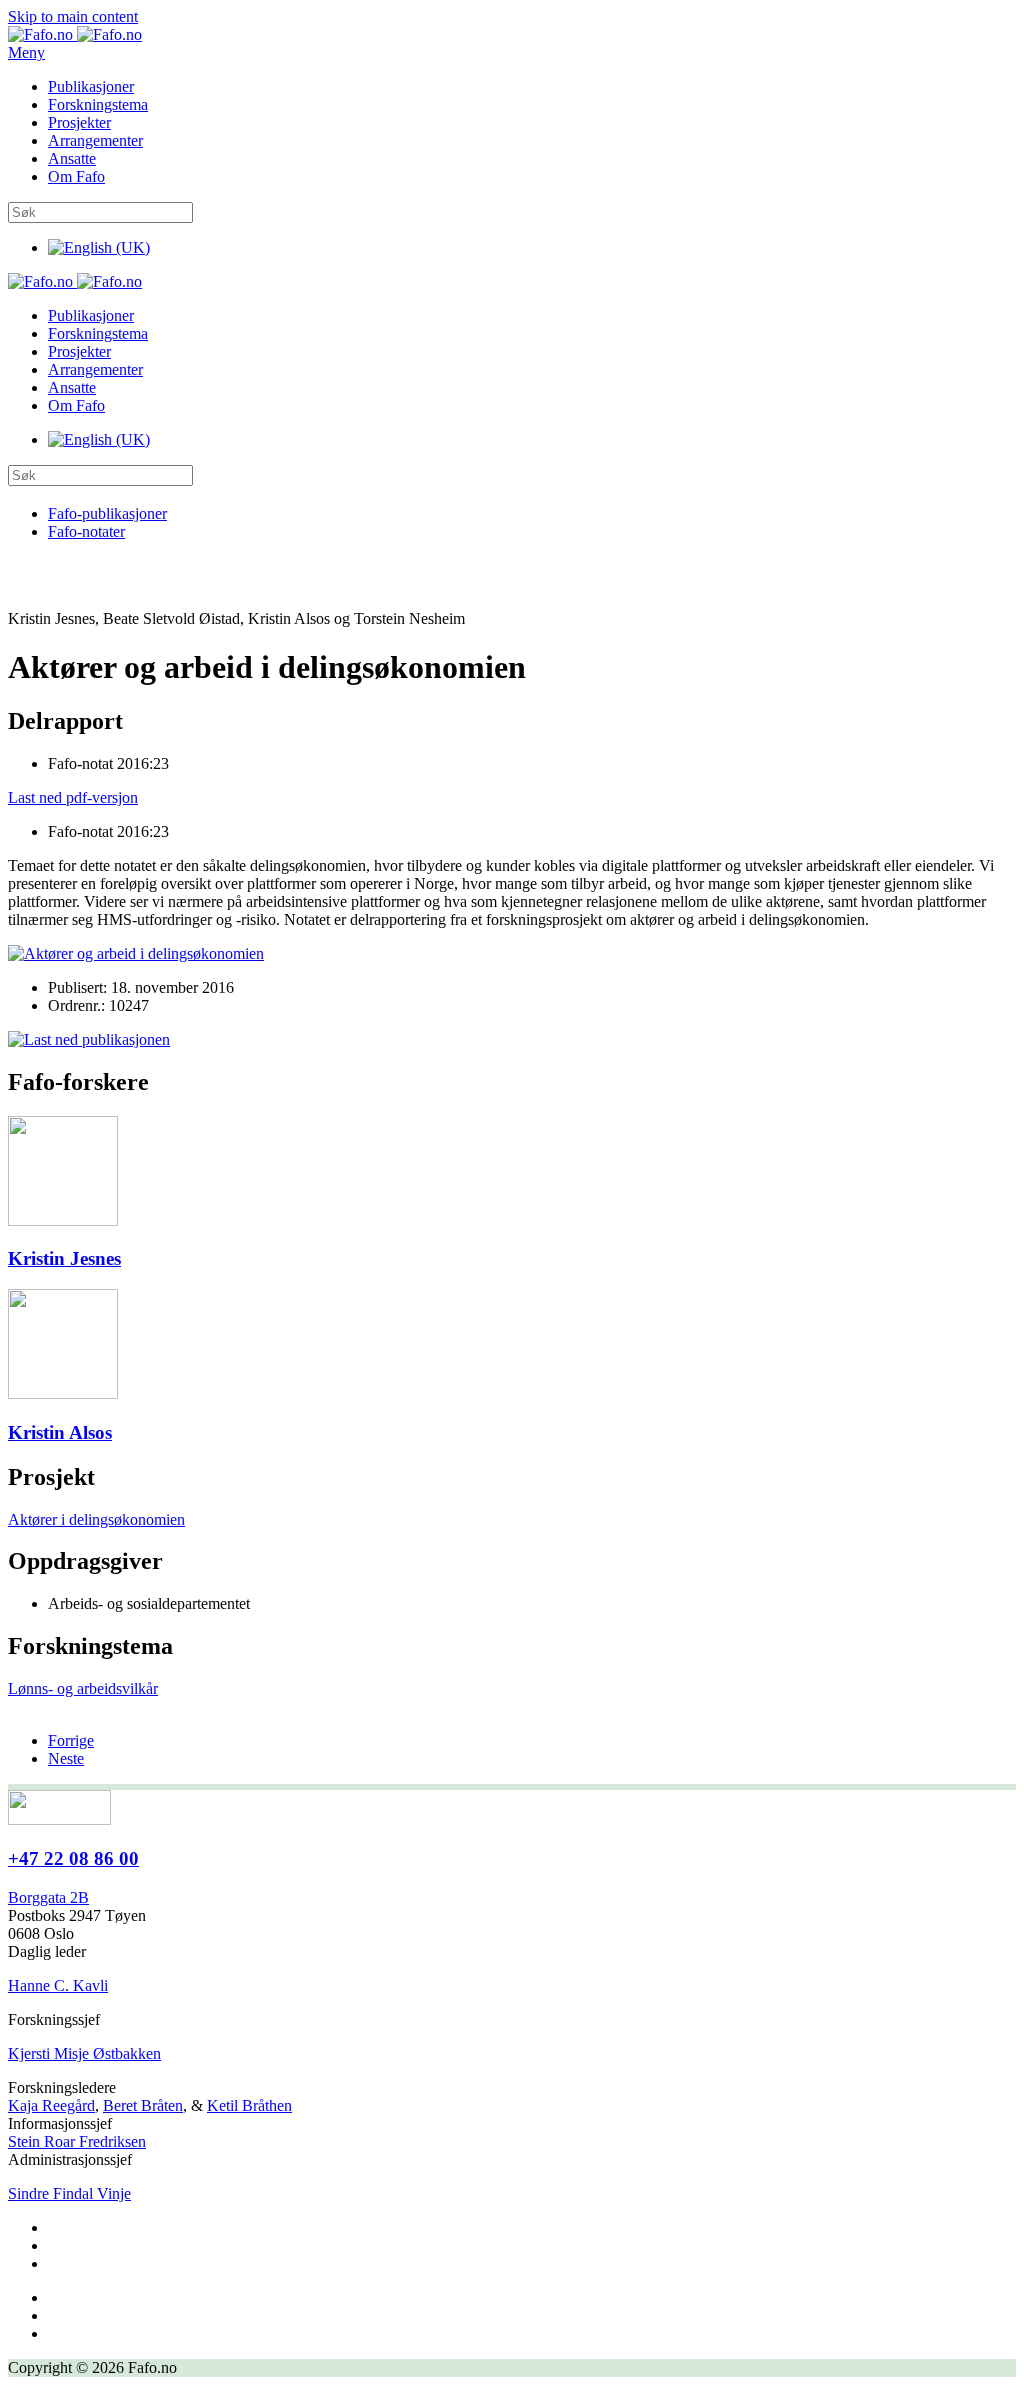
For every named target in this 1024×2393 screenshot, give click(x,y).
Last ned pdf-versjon (73, 797)
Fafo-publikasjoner (107, 513)
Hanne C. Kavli (58, 1985)
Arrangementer (95, 140)
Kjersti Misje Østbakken (84, 2053)
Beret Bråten (143, 2105)
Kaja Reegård (51, 2105)
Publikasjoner (91, 86)
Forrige (71, 1740)
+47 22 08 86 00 (73, 1858)
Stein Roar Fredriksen (77, 2141)
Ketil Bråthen (249, 2105)
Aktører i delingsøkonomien (96, 1519)
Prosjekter (79, 122)
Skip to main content (73, 16)
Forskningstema (98, 104)
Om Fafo (76, 176)
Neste (66, 1758)
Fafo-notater (86, 531)
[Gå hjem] (75, 34)
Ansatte (72, 158)
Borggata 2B (48, 1897)
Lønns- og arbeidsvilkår (83, 1688)
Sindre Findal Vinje (69, 2193)
